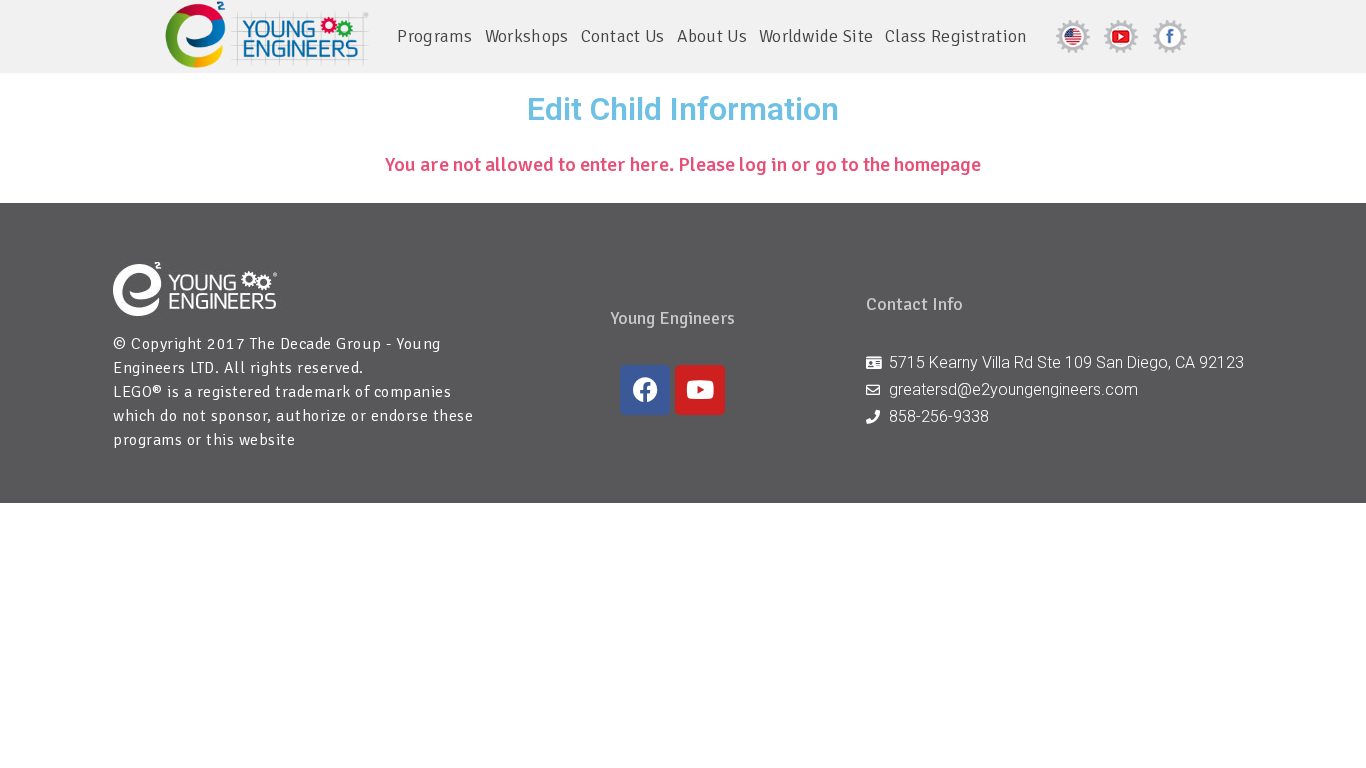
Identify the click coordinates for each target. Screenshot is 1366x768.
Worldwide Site (816, 36)
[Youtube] (700, 390)
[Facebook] (645, 390)
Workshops (527, 36)
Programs (434, 36)
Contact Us (623, 36)
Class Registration (956, 36)
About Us (712, 36)
